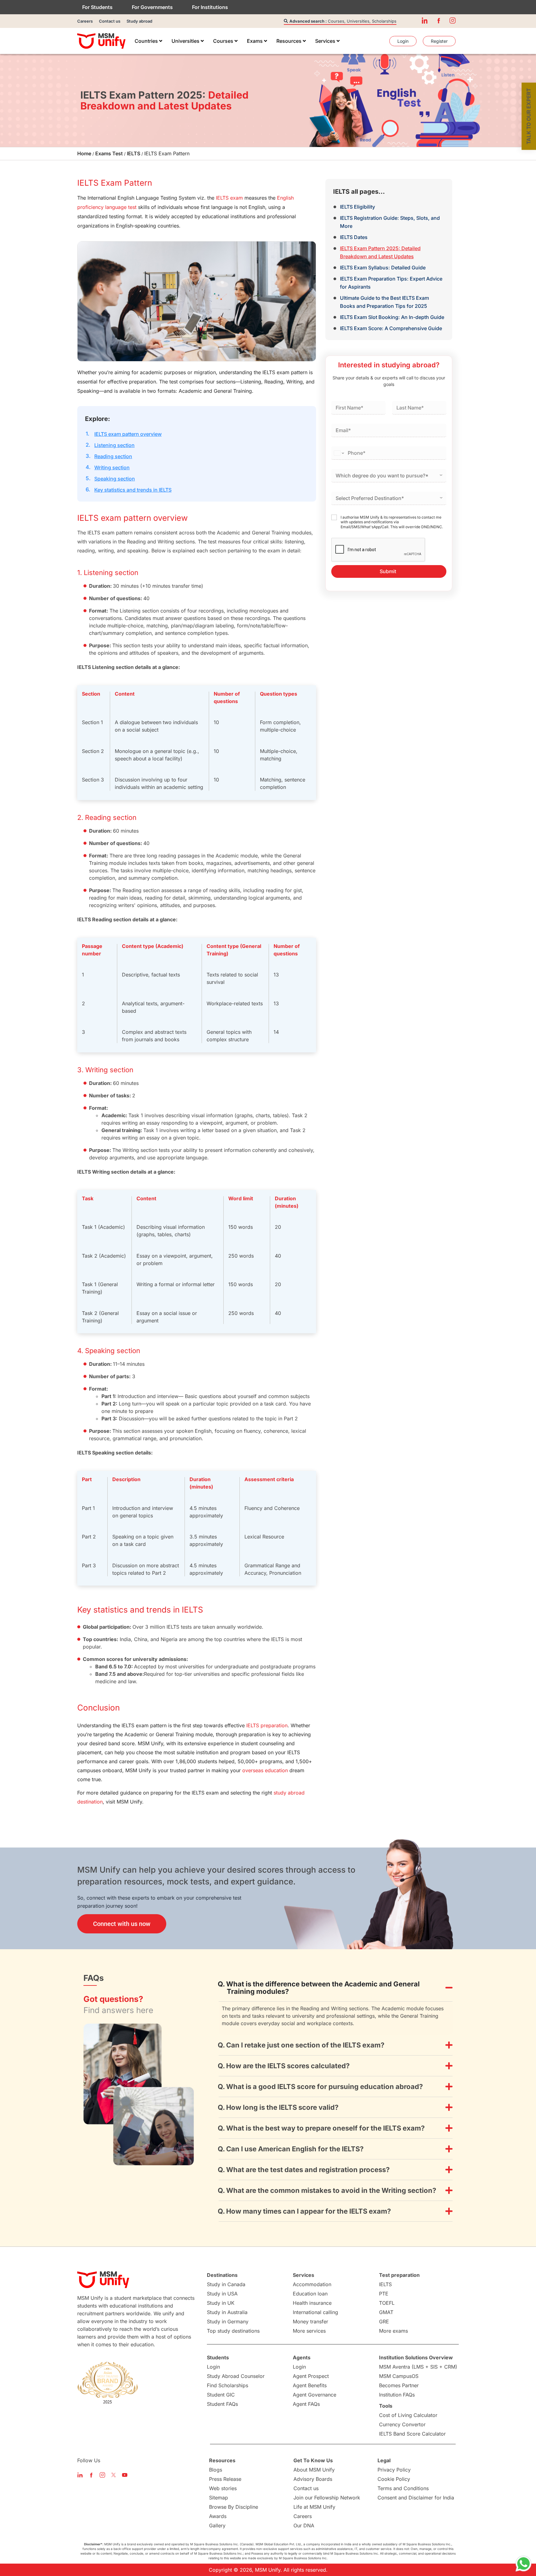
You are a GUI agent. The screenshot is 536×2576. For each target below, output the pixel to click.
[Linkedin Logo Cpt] (80, 2475)
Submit (388, 571)
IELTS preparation (267, 1725)
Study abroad (139, 21)
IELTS (134, 153)
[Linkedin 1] (425, 20)
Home (84, 153)
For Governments (152, 7)
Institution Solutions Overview (416, 2357)
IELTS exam (229, 198)
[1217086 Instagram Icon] (453, 20)
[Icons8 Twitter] (114, 2475)
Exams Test (109, 153)
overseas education (265, 1770)
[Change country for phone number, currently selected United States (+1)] (339, 453)
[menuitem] (148, 41)
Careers (85, 21)
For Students (97, 7)
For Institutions (210, 7)
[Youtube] (125, 2475)
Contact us (110, 21)
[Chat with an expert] (524, 2564)
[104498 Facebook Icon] (439, 20)
